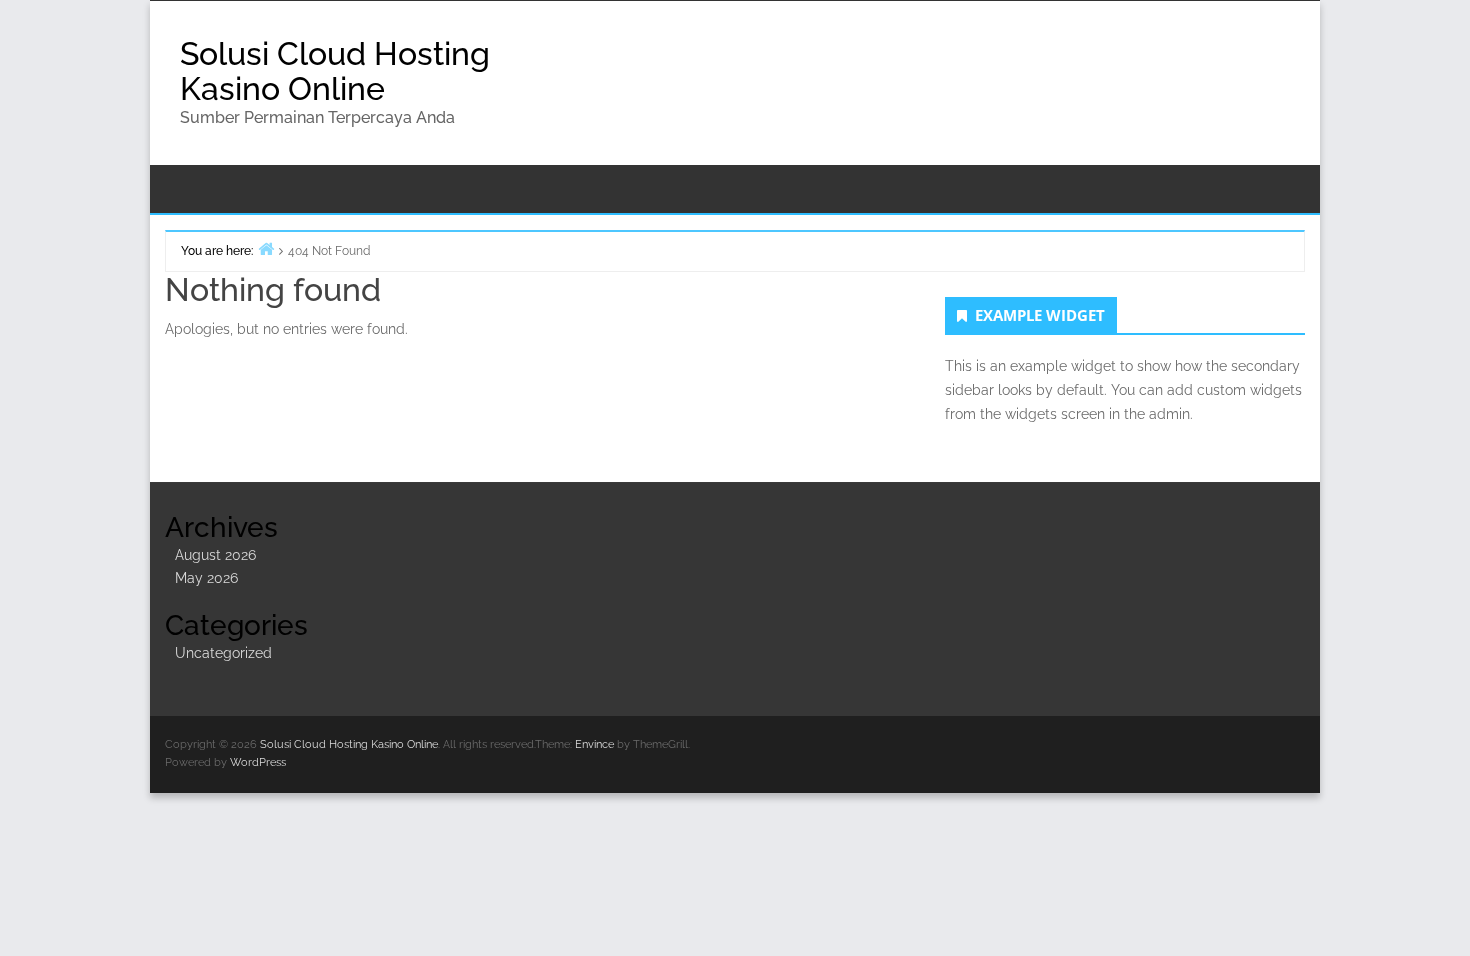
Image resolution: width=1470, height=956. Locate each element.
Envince (594, 744)
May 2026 (206, 578)
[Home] (266, 248)
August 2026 (215, 555)
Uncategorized (223, 653)
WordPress (258, 762)
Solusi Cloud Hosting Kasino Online (335, 71)
